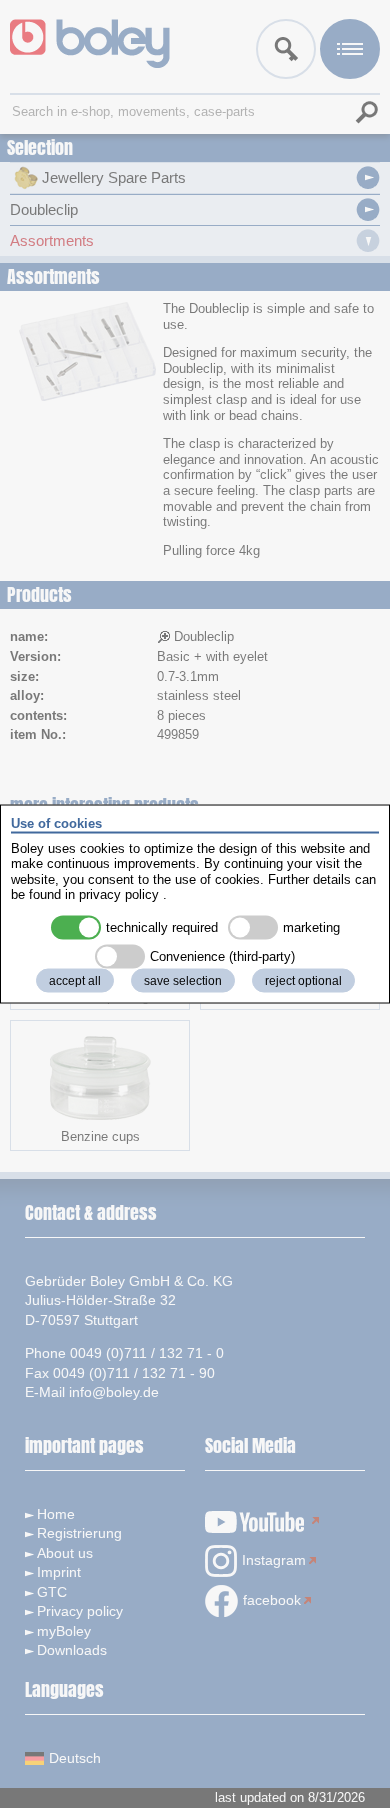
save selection (183, 980)
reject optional (303, 980)
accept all (75, 980)
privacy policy (119, 894)
